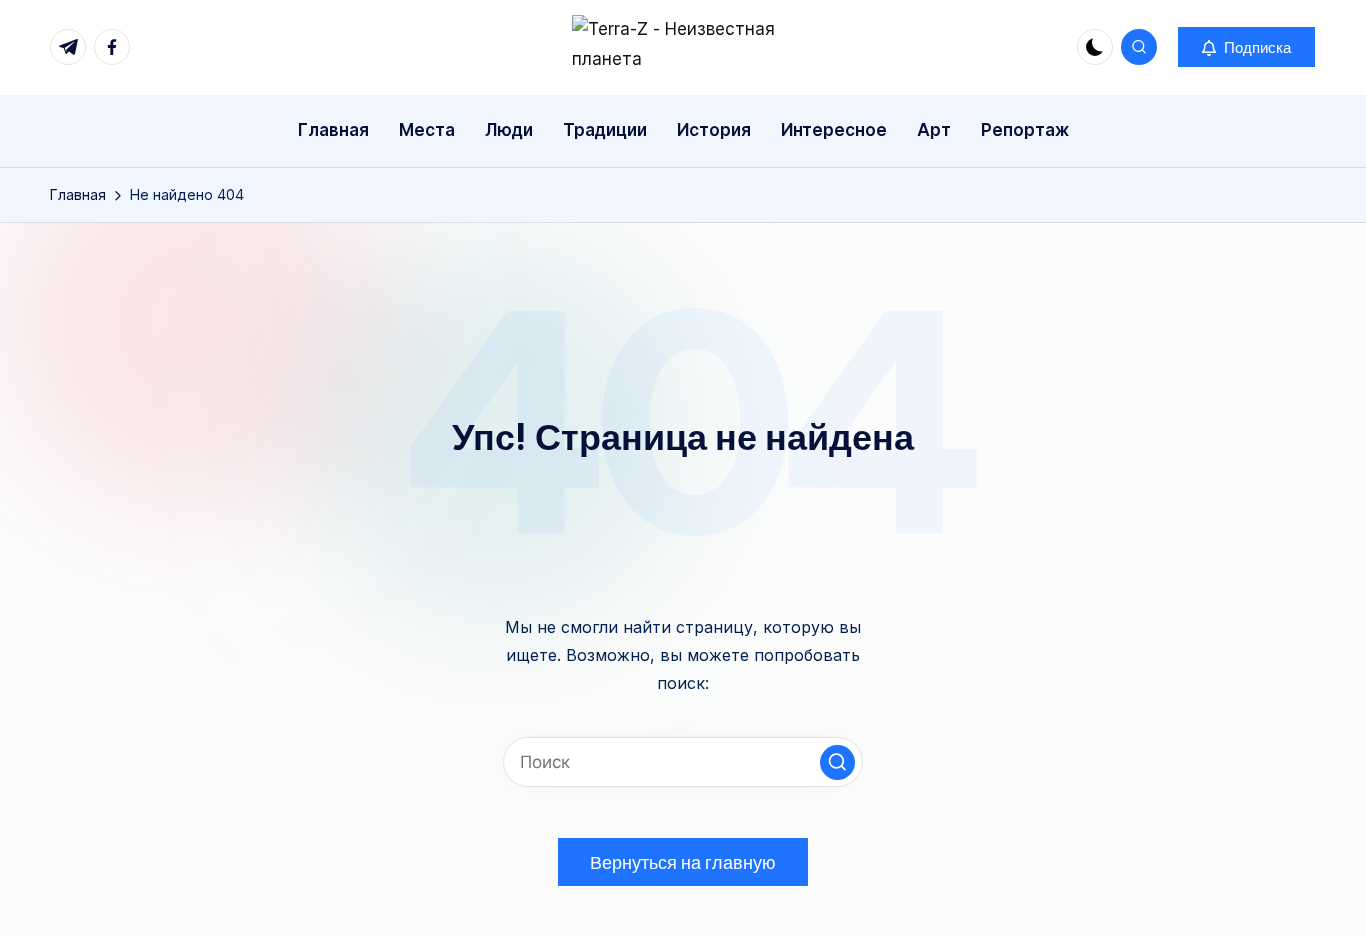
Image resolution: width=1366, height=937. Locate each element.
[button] (1246, 47)
